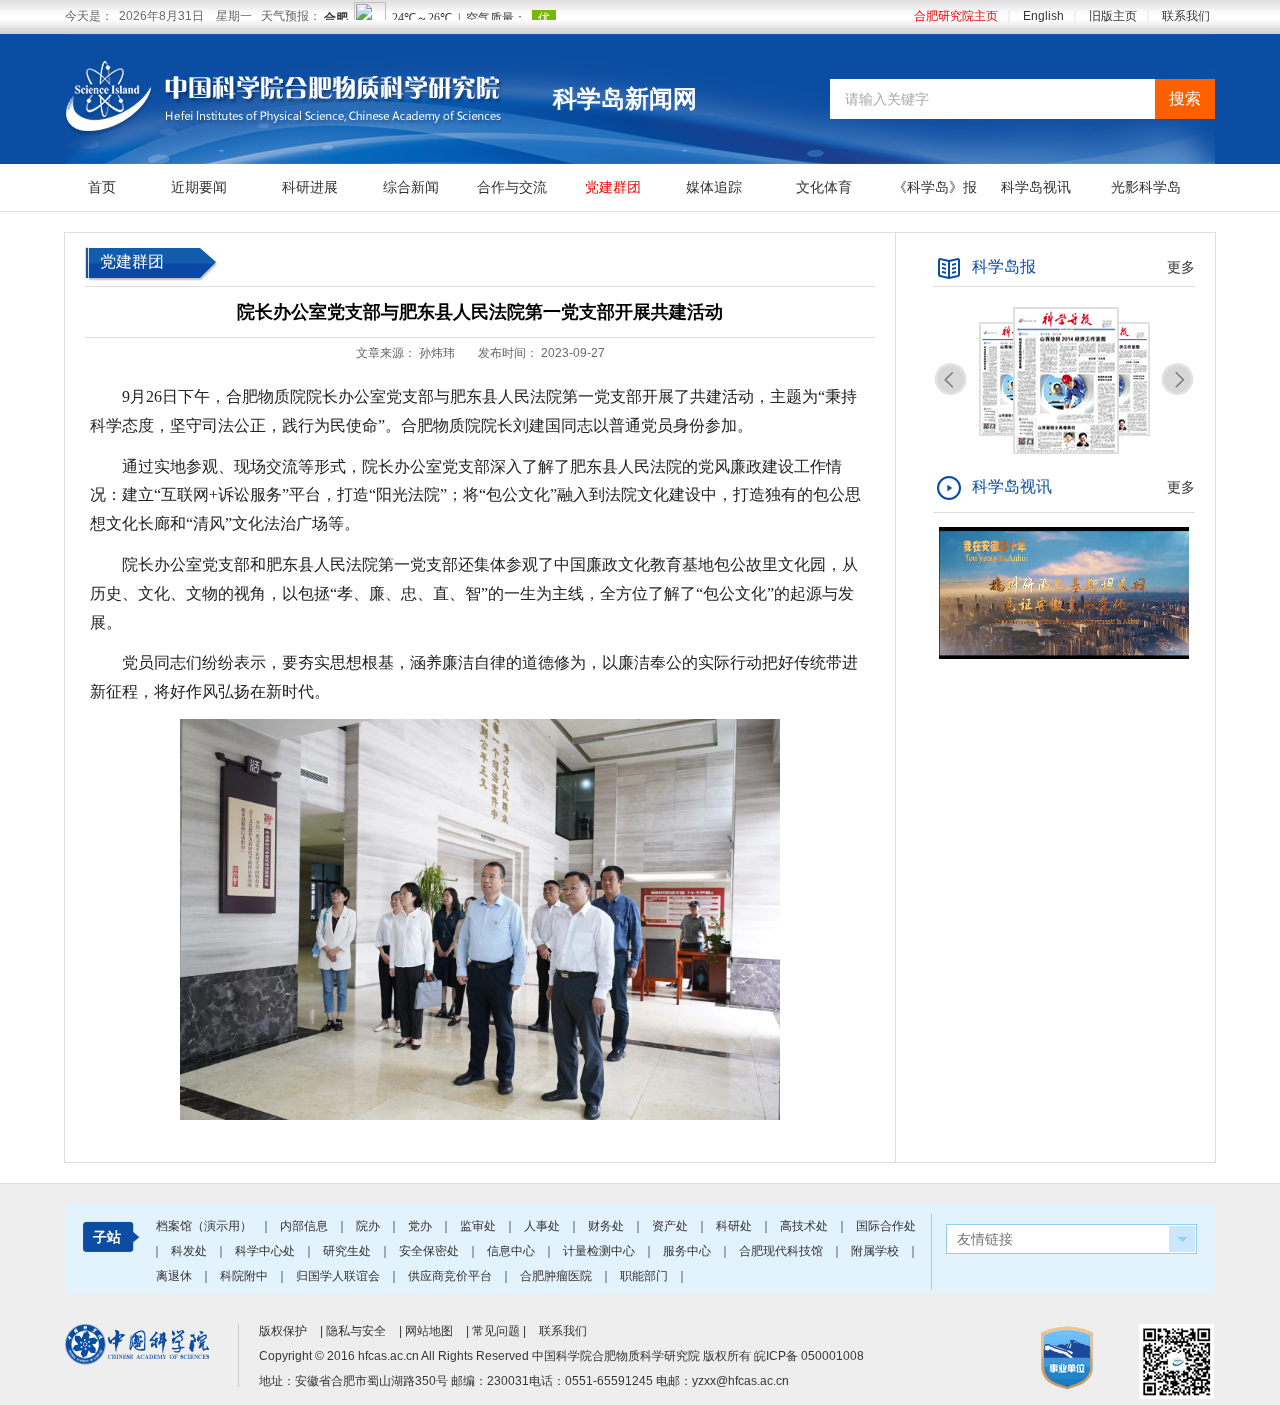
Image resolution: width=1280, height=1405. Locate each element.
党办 (421, 1226)
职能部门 (645, 1276)
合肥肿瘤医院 (557, 1276)
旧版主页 (1113, 16)
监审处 (479, 1226)
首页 (102, 187)
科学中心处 (266, 1251)
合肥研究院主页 (956, 16)
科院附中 (245, 1276)
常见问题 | (500, 1331)
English (1043, 16)
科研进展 (310, 187)
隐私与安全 (356, 1331)
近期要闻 (199, 187)
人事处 (543, 1226)
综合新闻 (411, 187)
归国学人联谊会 (339, 1276)
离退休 (175, 1276)
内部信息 (305, 1226)
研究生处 (348, 1251)
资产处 (671, 1226)
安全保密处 (430, 1251)
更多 (1181, 267)
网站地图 (429, 1331)
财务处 (607, 1226)
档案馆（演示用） (205, 1226)
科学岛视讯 (1036, 187)
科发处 (190, 1251)
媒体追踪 (714, 187)
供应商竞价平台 (451, 1276)
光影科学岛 (1146, 187)
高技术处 (805, 1226)
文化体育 (824, 187)
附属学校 (876, 1251)
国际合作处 (886, 1226)
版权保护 (283, 1331)
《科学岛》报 (935, 187)
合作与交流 (512, 187)
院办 (369, 1226)
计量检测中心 (600, 1251)
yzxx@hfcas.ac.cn (740, 1381)
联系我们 (1186, 16)
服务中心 (688, 1251)
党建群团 (613, 187)
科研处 (735, 1226)
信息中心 (512, 1251)
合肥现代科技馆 (782, 1251)
